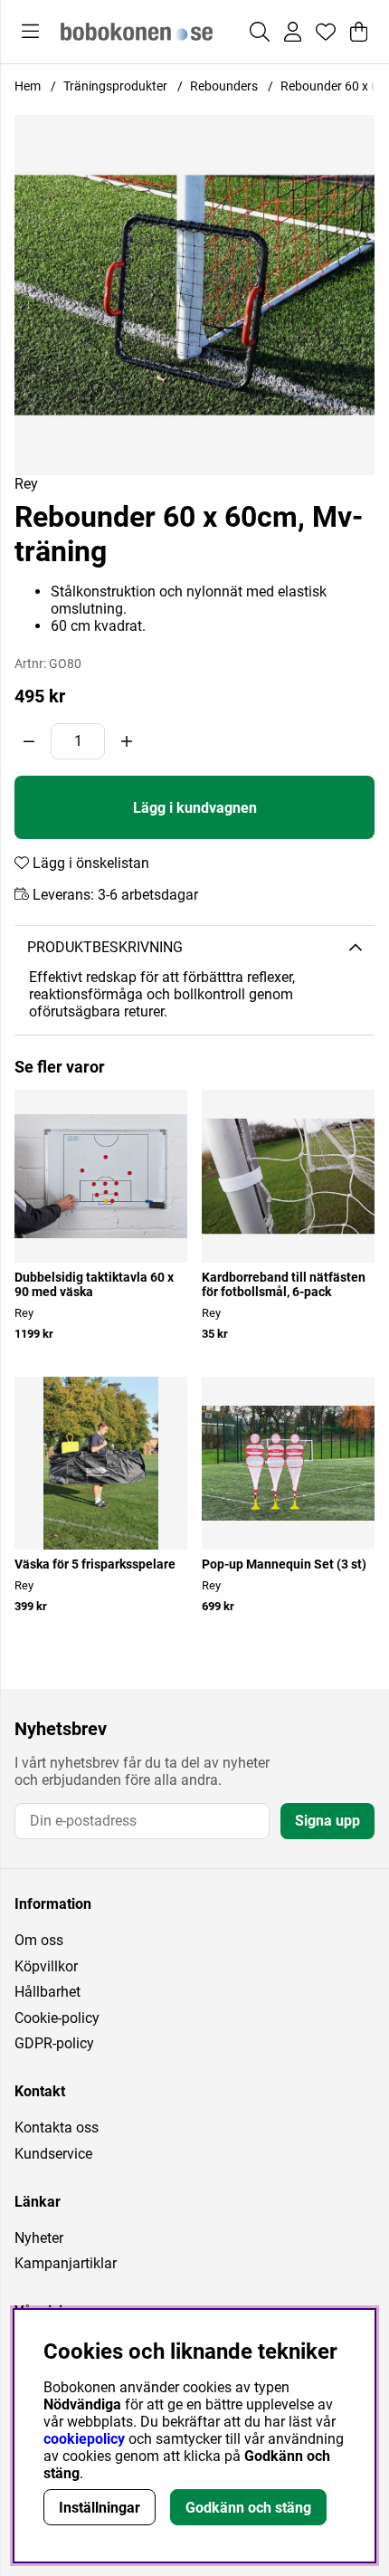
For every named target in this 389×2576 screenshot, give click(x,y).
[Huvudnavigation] (30, 32)
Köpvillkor (46, 1966)
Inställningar (100, 2508)
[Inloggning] (293, 32)
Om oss (39, 1940)
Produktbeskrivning (105, 947)
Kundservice (53, 2154)
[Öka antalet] (127, 741)
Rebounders (224, 86)
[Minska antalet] (29, 741)
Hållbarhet (47, 1992)
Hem (28, 86)
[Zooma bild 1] (194, 295)
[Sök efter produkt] (260, 32)
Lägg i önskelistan (89, 863)
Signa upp (327, 1821)
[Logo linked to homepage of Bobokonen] (137, 32)
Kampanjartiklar (66, 2263)
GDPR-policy (54, 2043)
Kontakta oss (57, 2128)
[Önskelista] (326, 32)
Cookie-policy (57, 2018)
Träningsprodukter (115, 86)
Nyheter (39, 2238)
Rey (26, 484)
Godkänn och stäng (248, 2508)
